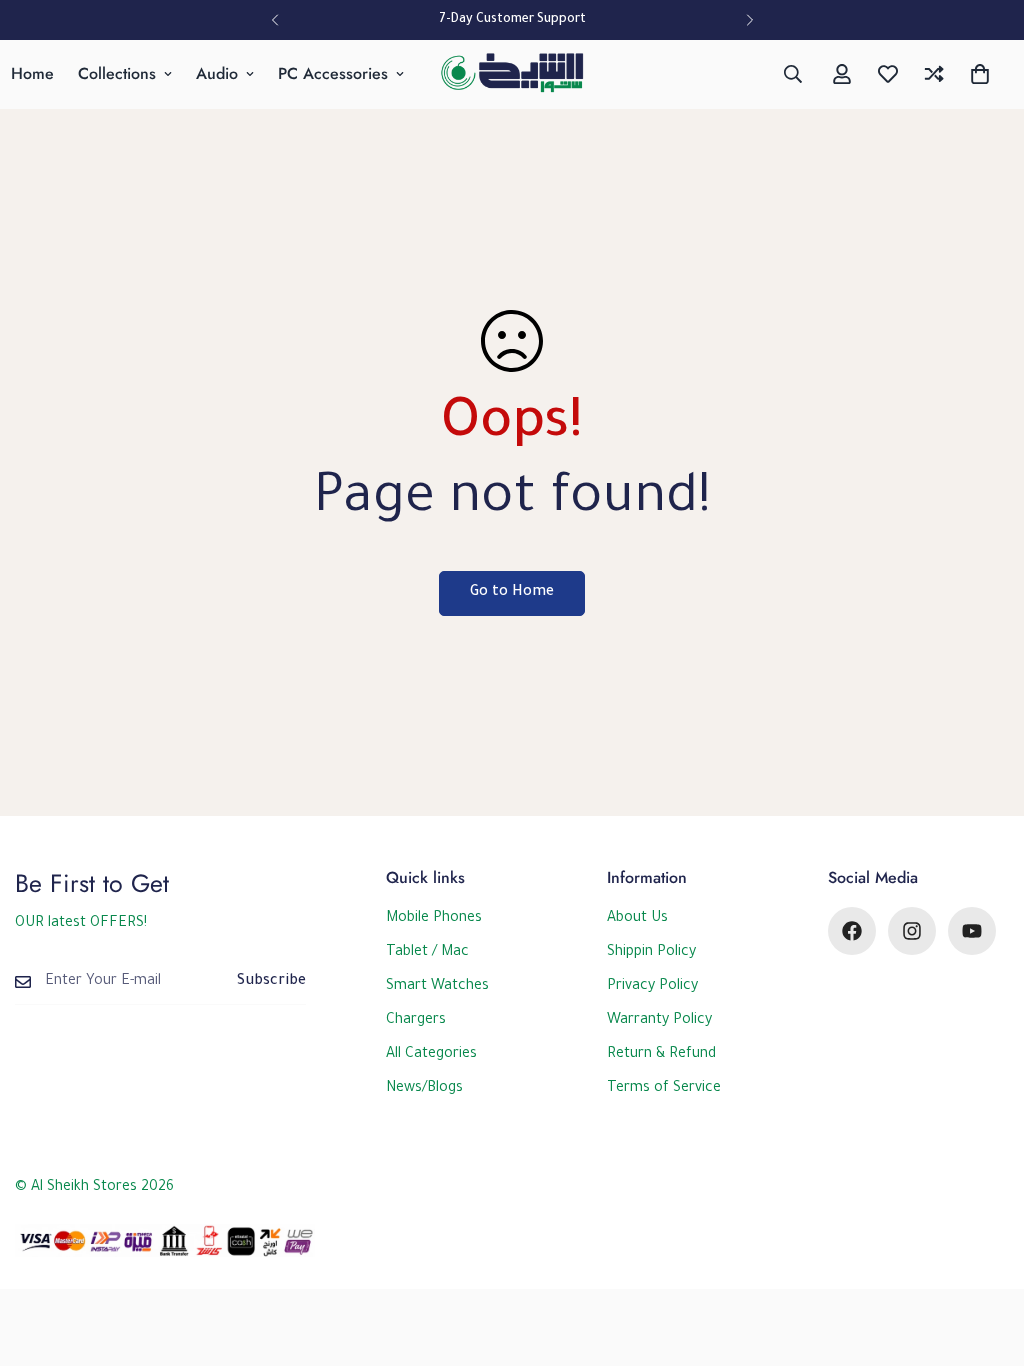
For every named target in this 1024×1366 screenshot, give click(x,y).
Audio (217, 73)
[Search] (793, 74)
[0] (980, 74)
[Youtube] (972, 931)
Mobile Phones (434, 919)
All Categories (431, 1055)
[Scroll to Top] (985, 1257)
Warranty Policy (659, 1021)
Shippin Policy (651, 953)
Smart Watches (437, 987)
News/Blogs (424, 1089)
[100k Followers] (912, 931)
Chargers (416, 1021)
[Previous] (274, 20)
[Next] (749, 20)
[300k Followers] (852, 931)
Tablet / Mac (427, 953)
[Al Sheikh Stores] (512, 74)
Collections (117, 73)
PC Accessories (333, 73)
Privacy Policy (652, 987)
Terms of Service (664, 1089)
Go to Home (512, 593)
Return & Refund (661, 1055)
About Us (637, 919)
